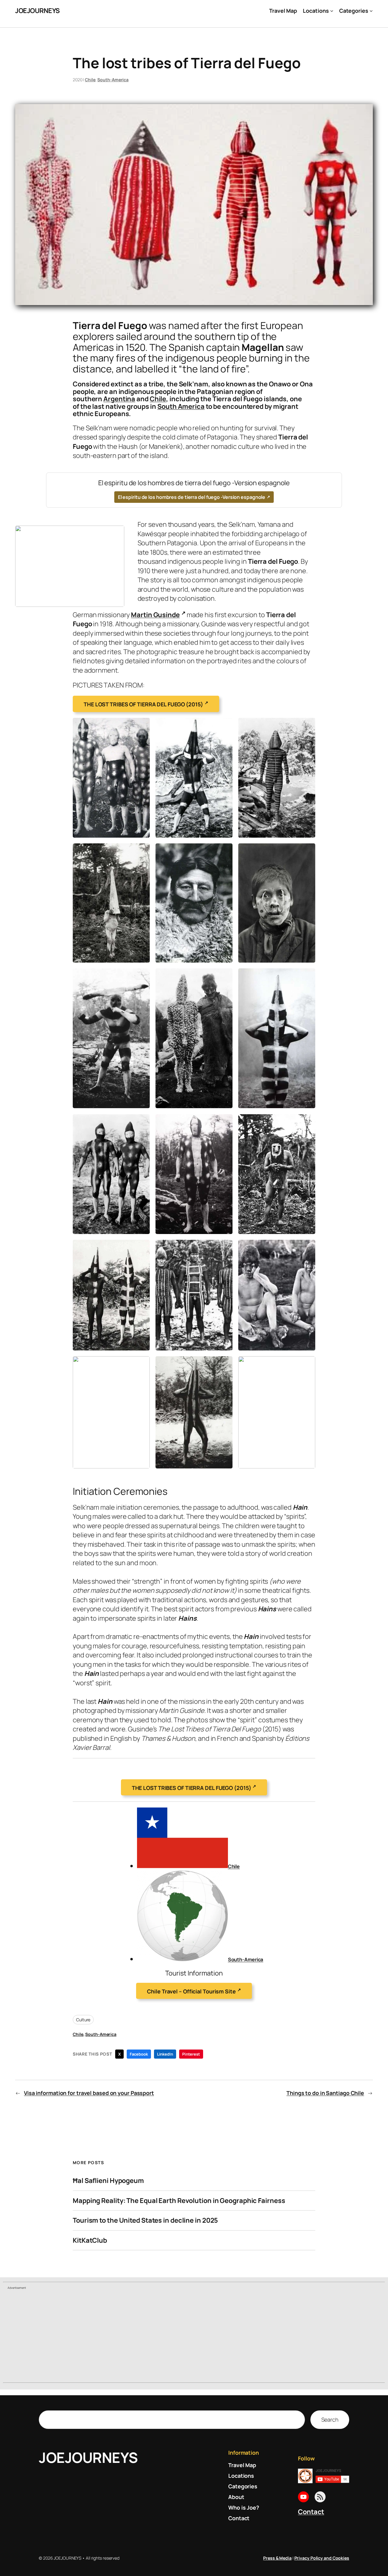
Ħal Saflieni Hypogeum (108, 2181)
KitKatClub (90, 2240)
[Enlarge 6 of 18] (307, 851)
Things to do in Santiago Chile (325, 2093)
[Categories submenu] (371, 11)
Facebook (139, 2054)
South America (181, 406)
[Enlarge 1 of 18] (142, 726)
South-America (113, 80)
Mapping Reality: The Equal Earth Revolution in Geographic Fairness (179, 2201)
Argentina (119, 399)
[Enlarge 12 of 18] (307, 1122)
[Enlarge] (116, 533)
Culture (83, 2020)
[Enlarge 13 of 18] (142, 1248)
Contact (311, 2512)
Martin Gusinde (155, 615)
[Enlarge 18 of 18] (307, 1364)
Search (330, 2420)
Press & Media (277, 2558)
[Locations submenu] (332, 11)
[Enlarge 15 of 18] (307, 1248)
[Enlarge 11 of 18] (225, 1122)
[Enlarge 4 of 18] (142, 851)
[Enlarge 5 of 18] (225, 851)
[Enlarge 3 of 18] (307, 726)
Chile (90, 80)
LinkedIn (165, 2054)
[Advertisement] (194, 2337)
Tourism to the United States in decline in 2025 (145, 2220)
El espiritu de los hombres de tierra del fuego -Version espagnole (192, 497)
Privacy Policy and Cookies (322, 2558)
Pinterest (191, 2054)
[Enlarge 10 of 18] (142, 1122)
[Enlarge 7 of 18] (142, 976)
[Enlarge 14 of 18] (225, 1248)
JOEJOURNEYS (37, 11)
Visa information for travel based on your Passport (89, 2093)
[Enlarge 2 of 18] (225, 726)
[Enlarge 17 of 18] (225, 1364)
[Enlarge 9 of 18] (307, 976)
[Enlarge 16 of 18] (142, 1364)
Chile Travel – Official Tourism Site (191, 1991)
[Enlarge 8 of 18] (225, 976)
